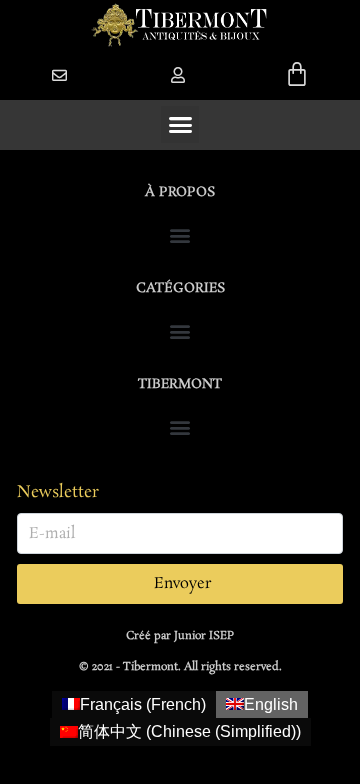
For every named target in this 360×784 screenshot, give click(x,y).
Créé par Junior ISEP (180, 636)
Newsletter (58, 492)
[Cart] (297, 74)
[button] (178, 75)
